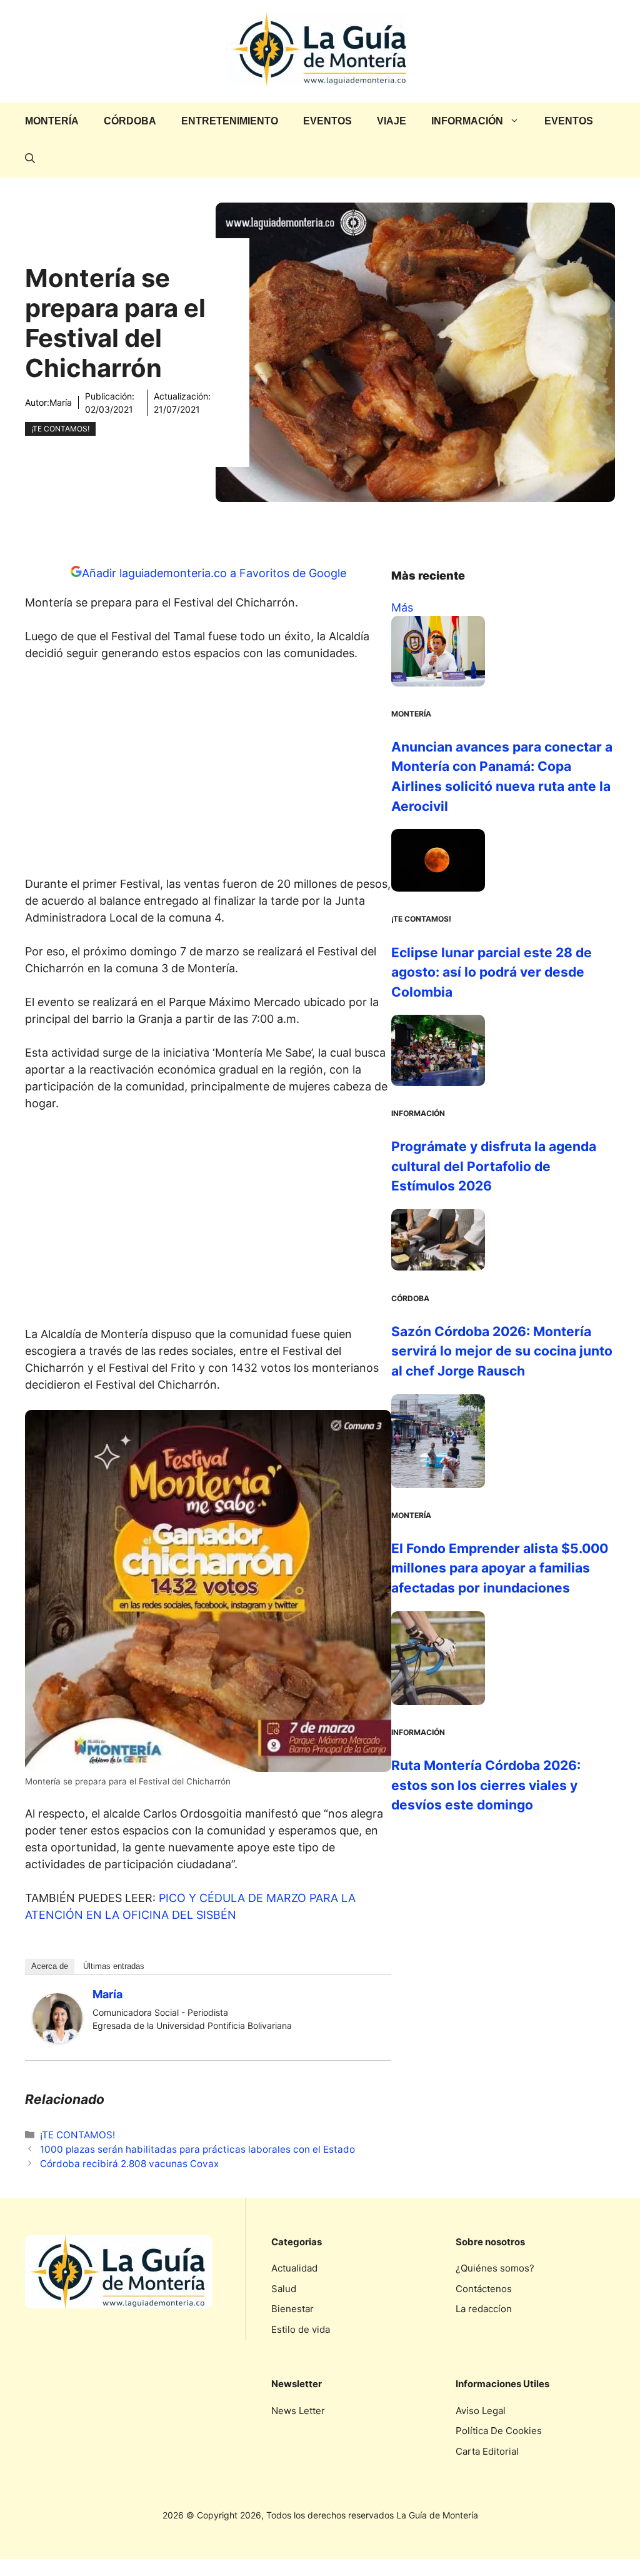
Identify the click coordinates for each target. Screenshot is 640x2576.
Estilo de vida (301, 2329)
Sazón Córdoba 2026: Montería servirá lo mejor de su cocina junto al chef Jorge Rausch (502, 1351)
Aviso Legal (481, 2411)
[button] (30, 159)
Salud (284, 2289)
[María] (57, 2039)
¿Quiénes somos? (495, 2268)
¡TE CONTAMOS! (60, 429)
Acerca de (50, 1966)
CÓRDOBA (130, 121)
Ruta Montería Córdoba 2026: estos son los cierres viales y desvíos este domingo (486, 1785)
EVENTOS (327, 121)
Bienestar (292, 2309)
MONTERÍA (52, 121)
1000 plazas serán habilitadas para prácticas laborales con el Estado (197, 2149)
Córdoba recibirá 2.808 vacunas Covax (129, 2164)
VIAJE (392, 121)
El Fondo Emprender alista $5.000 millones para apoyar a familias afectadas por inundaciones (500, 1568)
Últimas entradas (114, 1966)
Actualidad (294, 2268)
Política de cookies (499, 2431)
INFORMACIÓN (467, 121)
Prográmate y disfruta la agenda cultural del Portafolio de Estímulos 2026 (494, 1166)
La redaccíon (484, 2309)
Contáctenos (484, 2289)
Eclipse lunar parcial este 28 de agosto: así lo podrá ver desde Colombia (492, 972)
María (61, 402)
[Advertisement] (208, 772)
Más (402, 607)
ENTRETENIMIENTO (230, 121)
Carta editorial (487, 2451)
